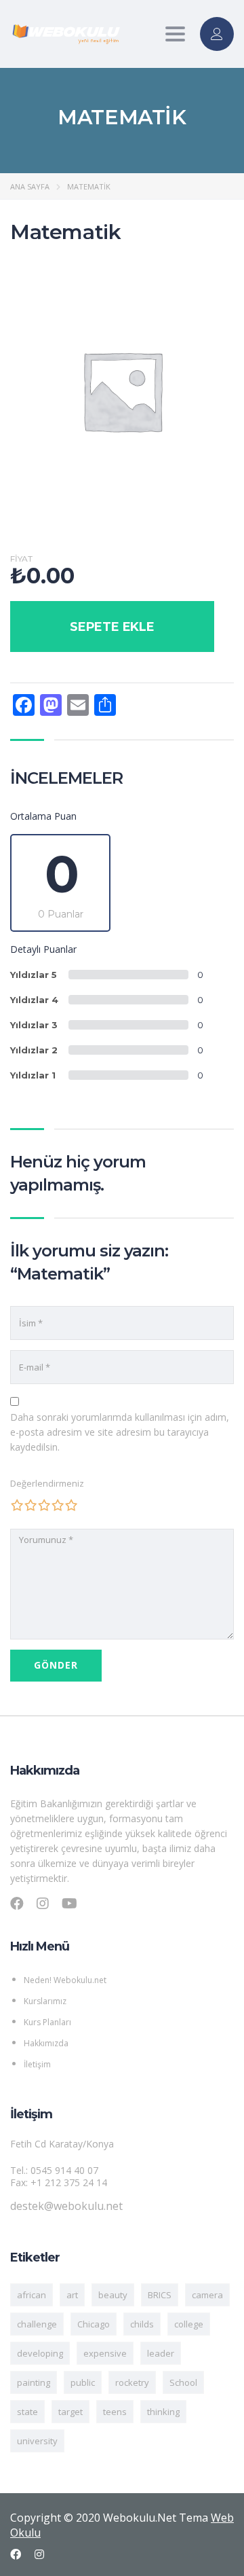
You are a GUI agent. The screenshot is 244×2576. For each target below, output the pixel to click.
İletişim (37, 2064)
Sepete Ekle (112, 627)
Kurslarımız (45, 2001)
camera (207, 2295)
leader (161, 2353)
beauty (113, 2295)
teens (115, 2412)
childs (142, 2324)
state (27, 2412)
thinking (163, 2412)
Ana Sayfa (30, 186)
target (70, 2412)
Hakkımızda (46, 2043)
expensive (105, 2353)
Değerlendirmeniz (47, 1483)
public (83, 2382)
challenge (37, 2324)
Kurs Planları (47, 2022)
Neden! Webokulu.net (65, 1980)
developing (40, 2353)
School (183, 2382)
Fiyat (21, 559)
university (37, 2441)
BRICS (160, 2295)
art (72, 2295)
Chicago (94, 2324)
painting (34, 2382)
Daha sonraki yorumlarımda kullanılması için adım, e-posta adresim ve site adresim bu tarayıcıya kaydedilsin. (120, 1432)
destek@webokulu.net (66, 2206)
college (189, 2324)
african (32, 2295)
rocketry (132, 2382)
